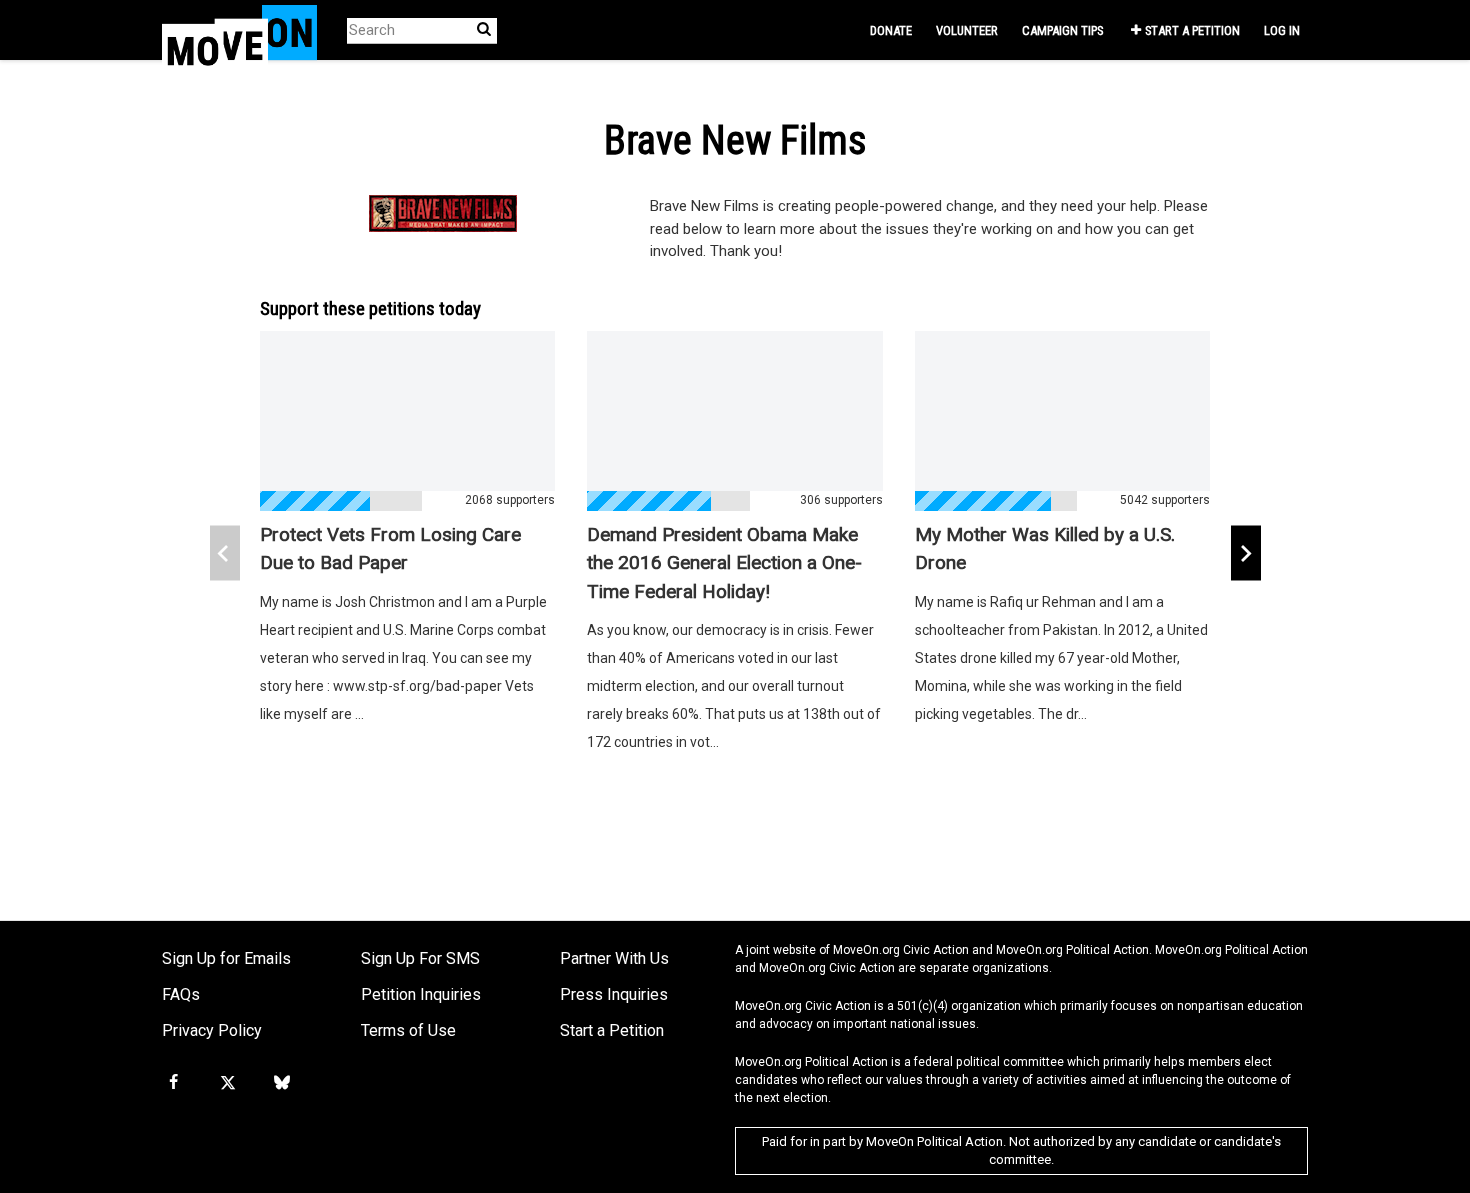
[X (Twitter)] (227, 1083)
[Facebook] (173, 1083)
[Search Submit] (484, 29)
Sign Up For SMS (420, 958)
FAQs (181, 994)
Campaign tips (1062, 30)
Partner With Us (614, 958)
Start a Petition (1192, 30)
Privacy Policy (212, 1030)
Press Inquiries (614, 994)
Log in (1282, 30)
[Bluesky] (282, 1083)
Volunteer (967, 30)
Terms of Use (408, 1030)
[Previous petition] (225, 553)
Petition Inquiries (421, 994)
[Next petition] (1246, 553)
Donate (891, 30)
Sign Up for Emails (226, 958)
